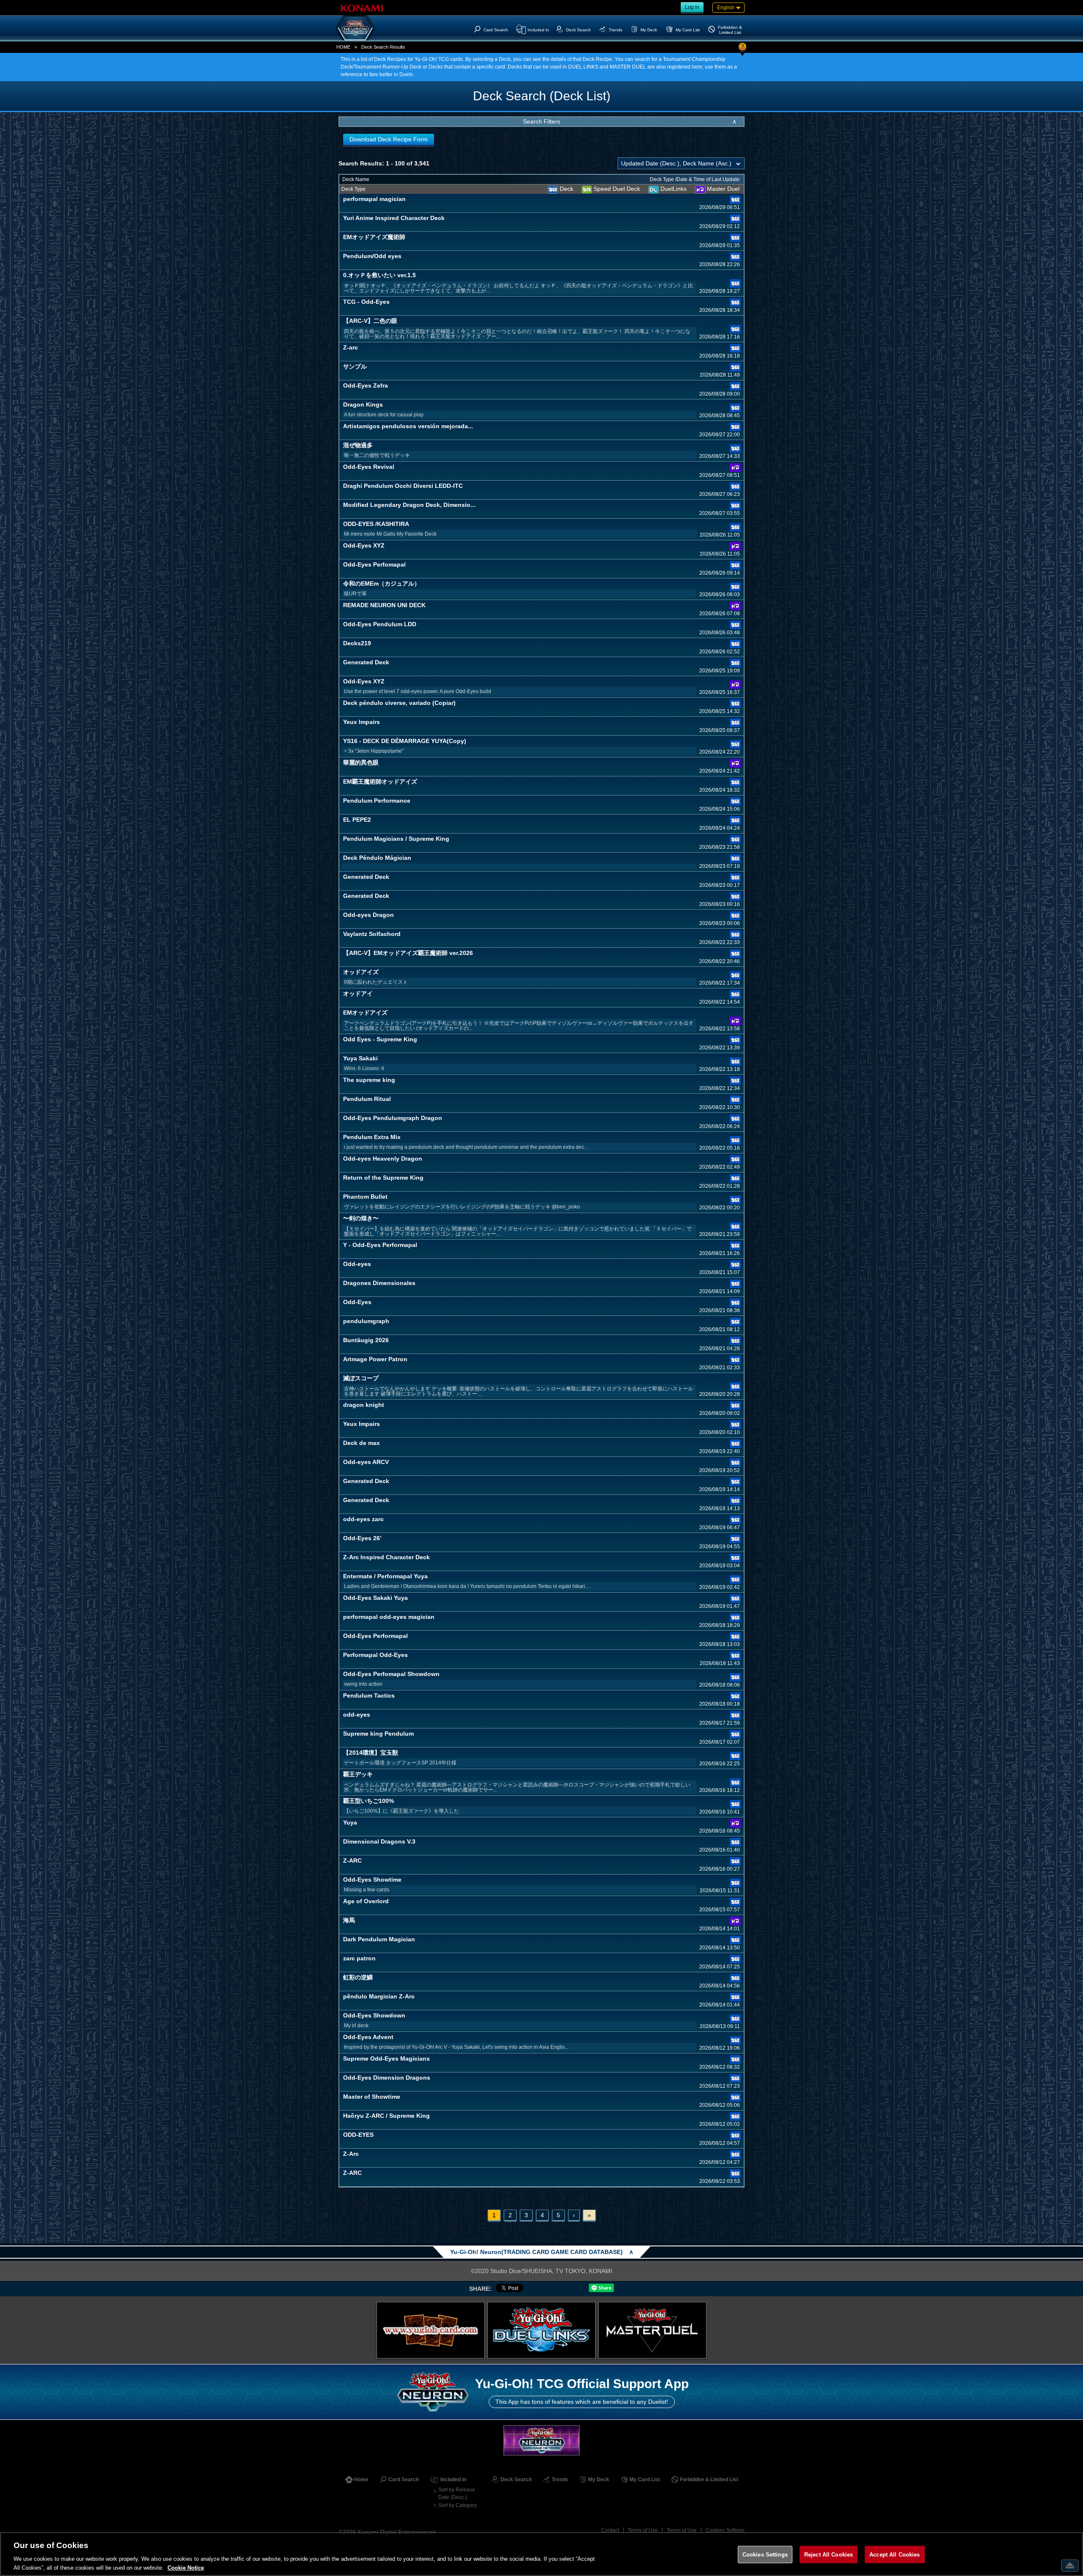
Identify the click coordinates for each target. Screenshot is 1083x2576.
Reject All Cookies (829, 2555)
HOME (343, 47)
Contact (610, 2530)
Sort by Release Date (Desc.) (457, 2493)
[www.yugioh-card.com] (431, 2330)
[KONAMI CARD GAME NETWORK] (541, 2440)
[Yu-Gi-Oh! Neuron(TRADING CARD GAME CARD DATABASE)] (355, 28)
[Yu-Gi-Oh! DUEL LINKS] (541, 2330)
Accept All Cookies (895, 2555)
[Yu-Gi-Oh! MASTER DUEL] (652, 2330)
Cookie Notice (186, 2567)
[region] (541, 2554)
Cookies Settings (725, 2530)
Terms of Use (643, 2530)
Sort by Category (458, 2505)
